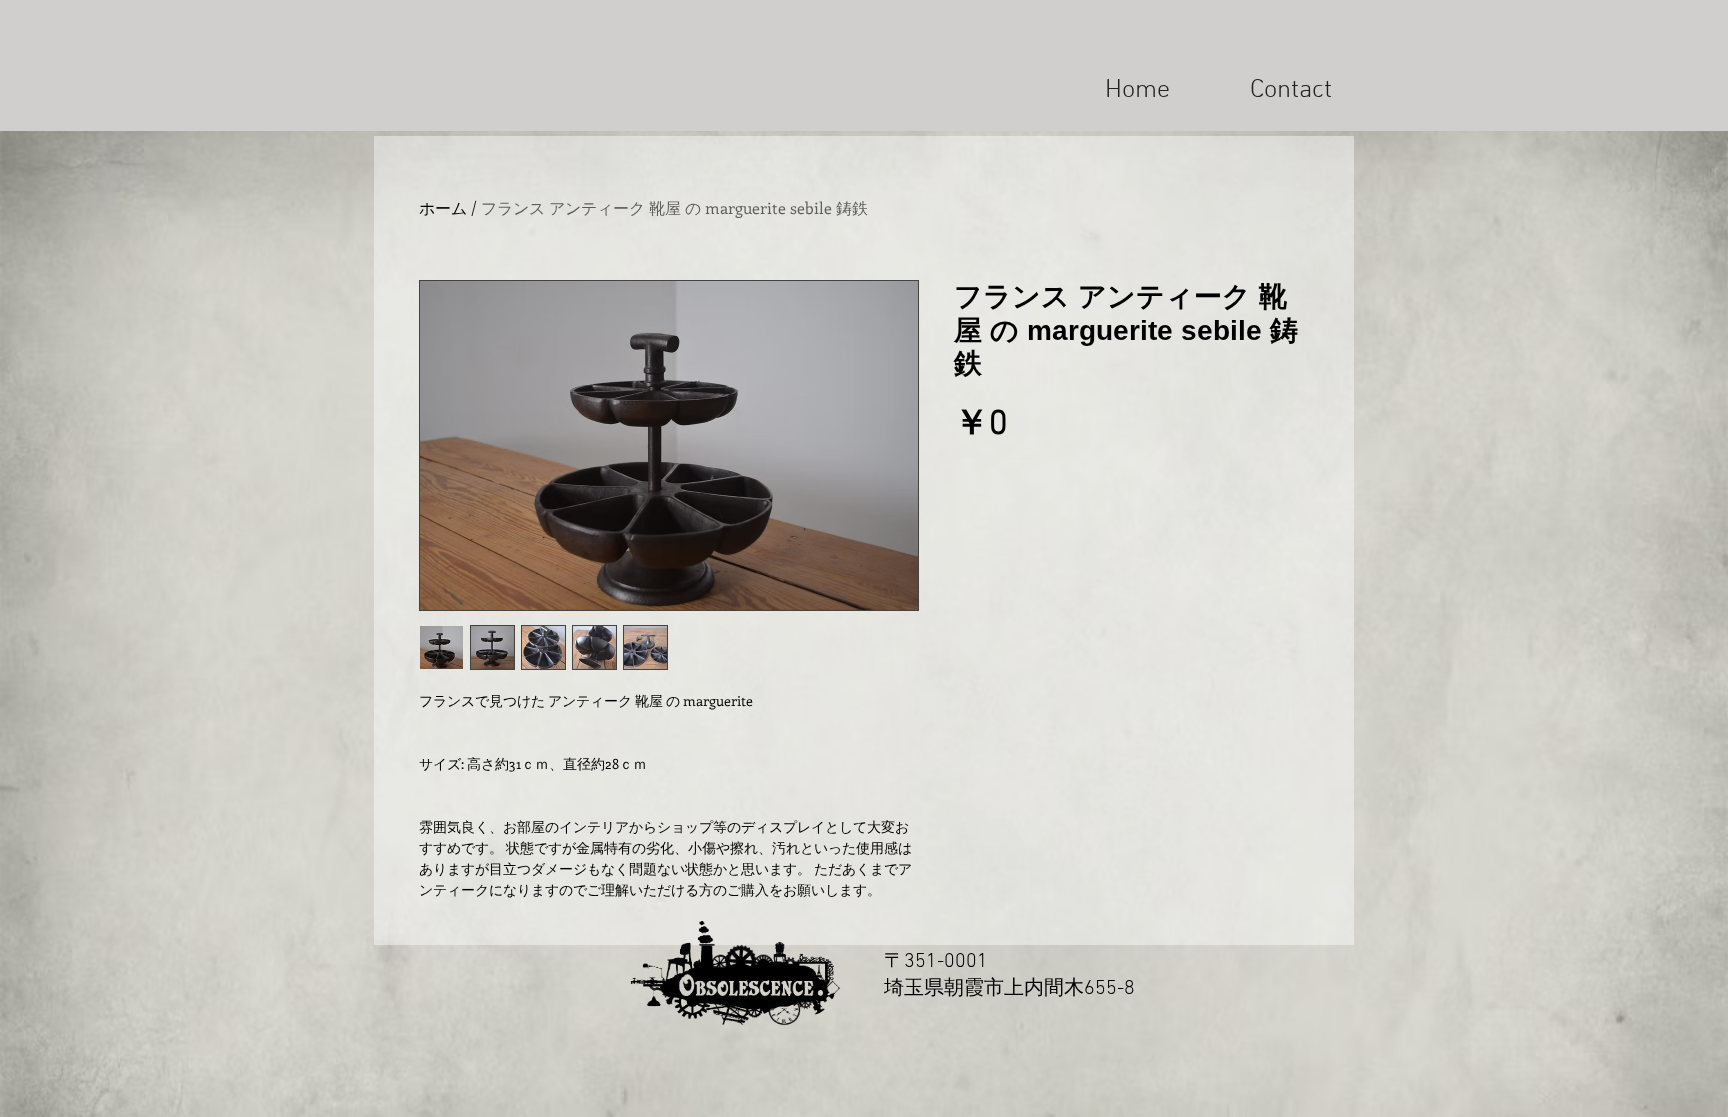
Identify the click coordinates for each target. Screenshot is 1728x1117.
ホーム (443, 207)
